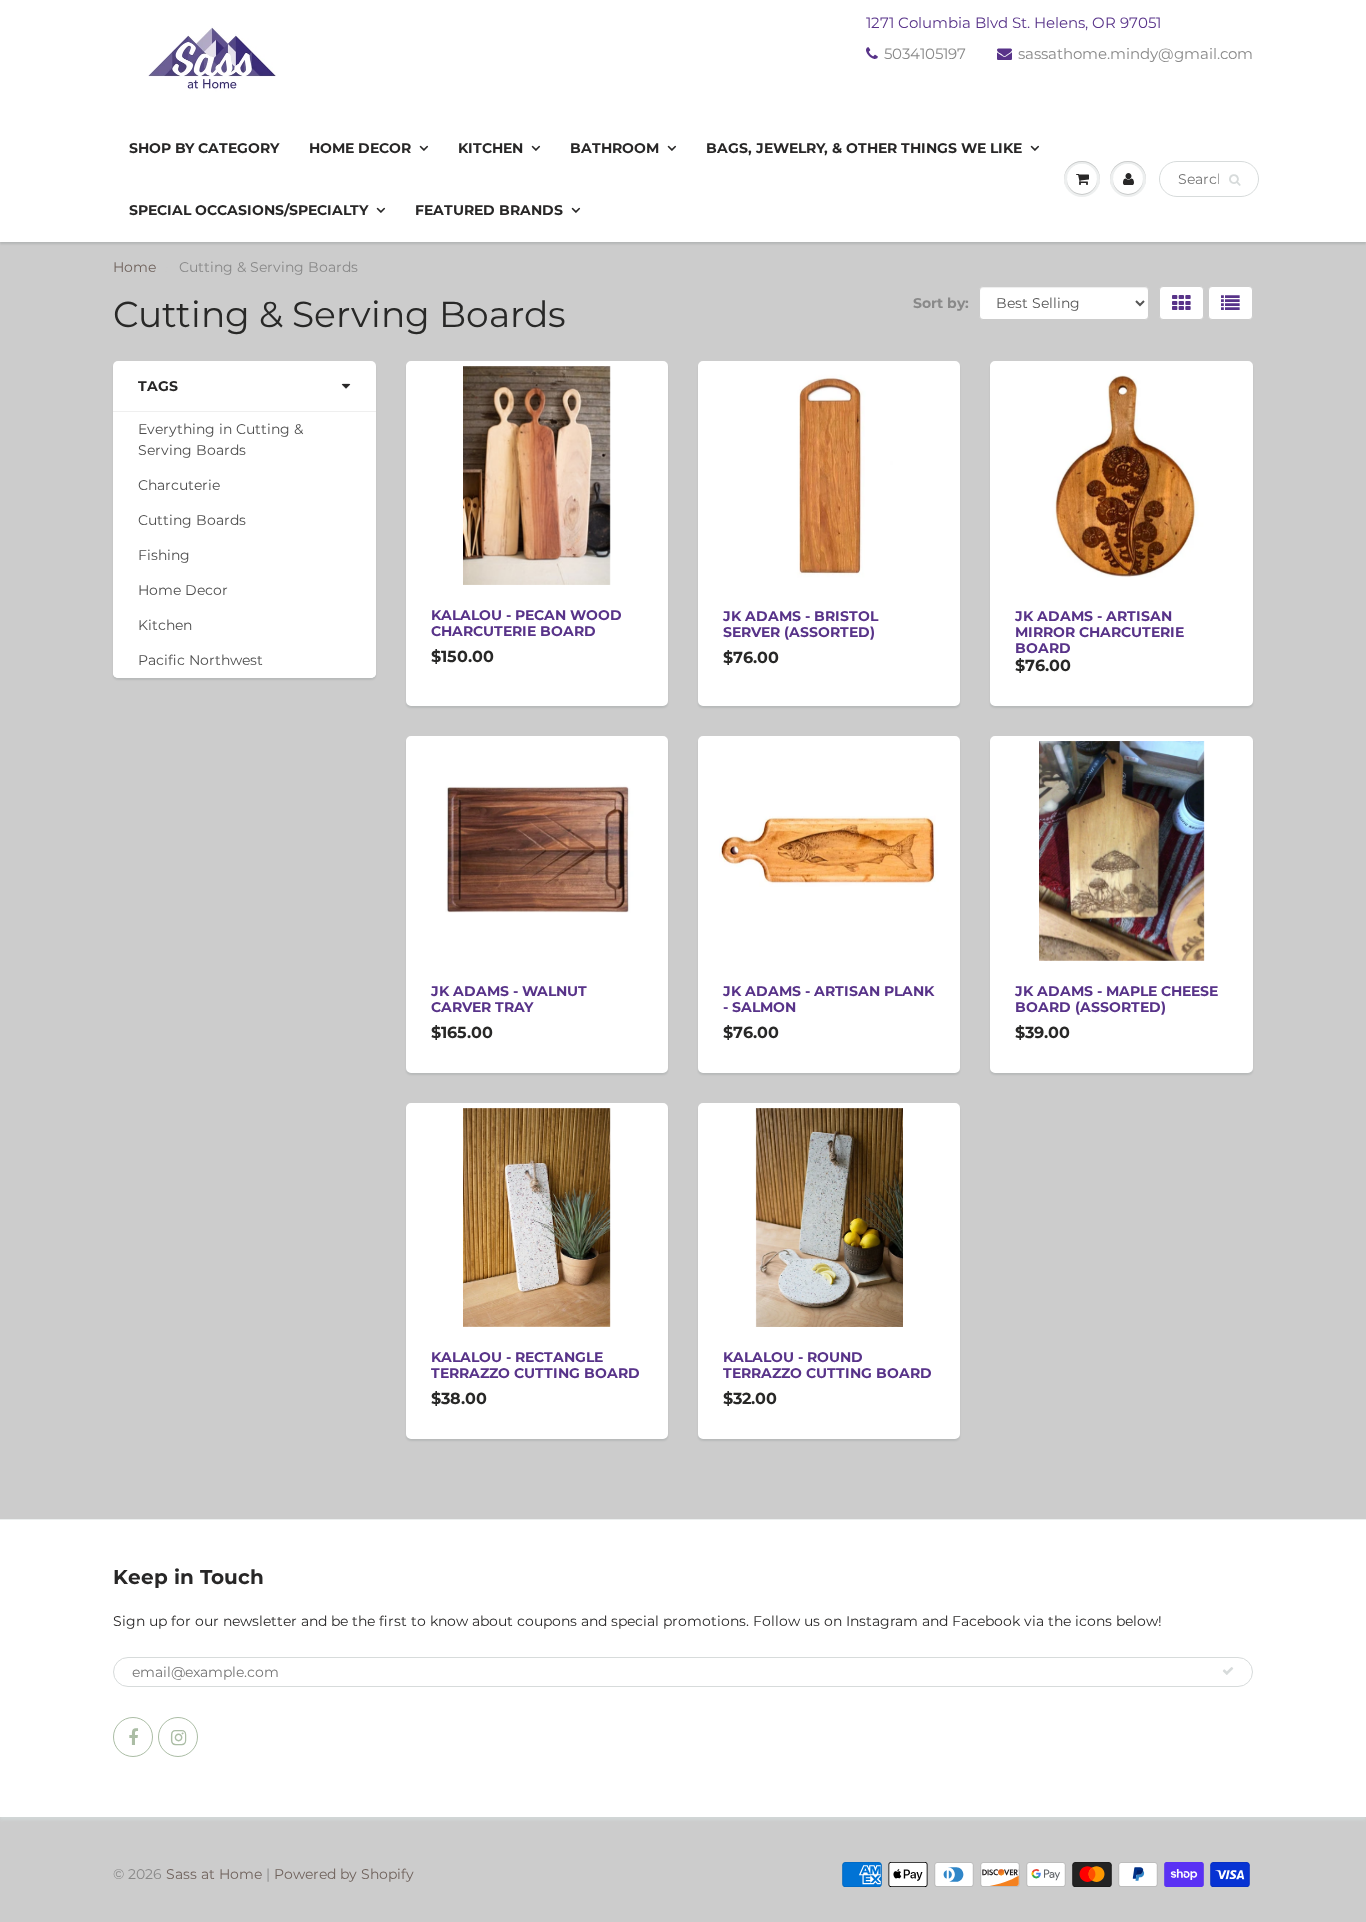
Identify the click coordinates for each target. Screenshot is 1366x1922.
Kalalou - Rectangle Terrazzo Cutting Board (535, 1365)
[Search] (1234, 180)
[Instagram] (178, 1737)
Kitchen (490, 148)
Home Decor (360, 148)
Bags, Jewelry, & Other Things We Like (864, 148)
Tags (158, 386)
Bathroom (614, 148)
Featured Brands (489, 210)
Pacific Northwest (200, 660)
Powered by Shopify (344, 1874)
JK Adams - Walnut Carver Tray (509, 999)
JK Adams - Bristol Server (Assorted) (800, 624)
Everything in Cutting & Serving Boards (220, 439)
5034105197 (925, 53)
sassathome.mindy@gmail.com (1135, 53)
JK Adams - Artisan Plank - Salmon (828, 999)
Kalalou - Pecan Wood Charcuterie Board (526, 623)
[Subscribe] (1228, 1671)
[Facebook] (133, 1737)
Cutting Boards (192, 520)
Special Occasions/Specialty (248, 210)
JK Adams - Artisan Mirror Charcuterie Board (1099, 632)
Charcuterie (179, 485)
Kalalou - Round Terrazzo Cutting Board (827, 1365)
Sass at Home (214, 1874)
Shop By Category (204, 148)
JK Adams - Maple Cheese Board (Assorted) (1116, 999)
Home (134, 267)
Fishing (164, 555)
